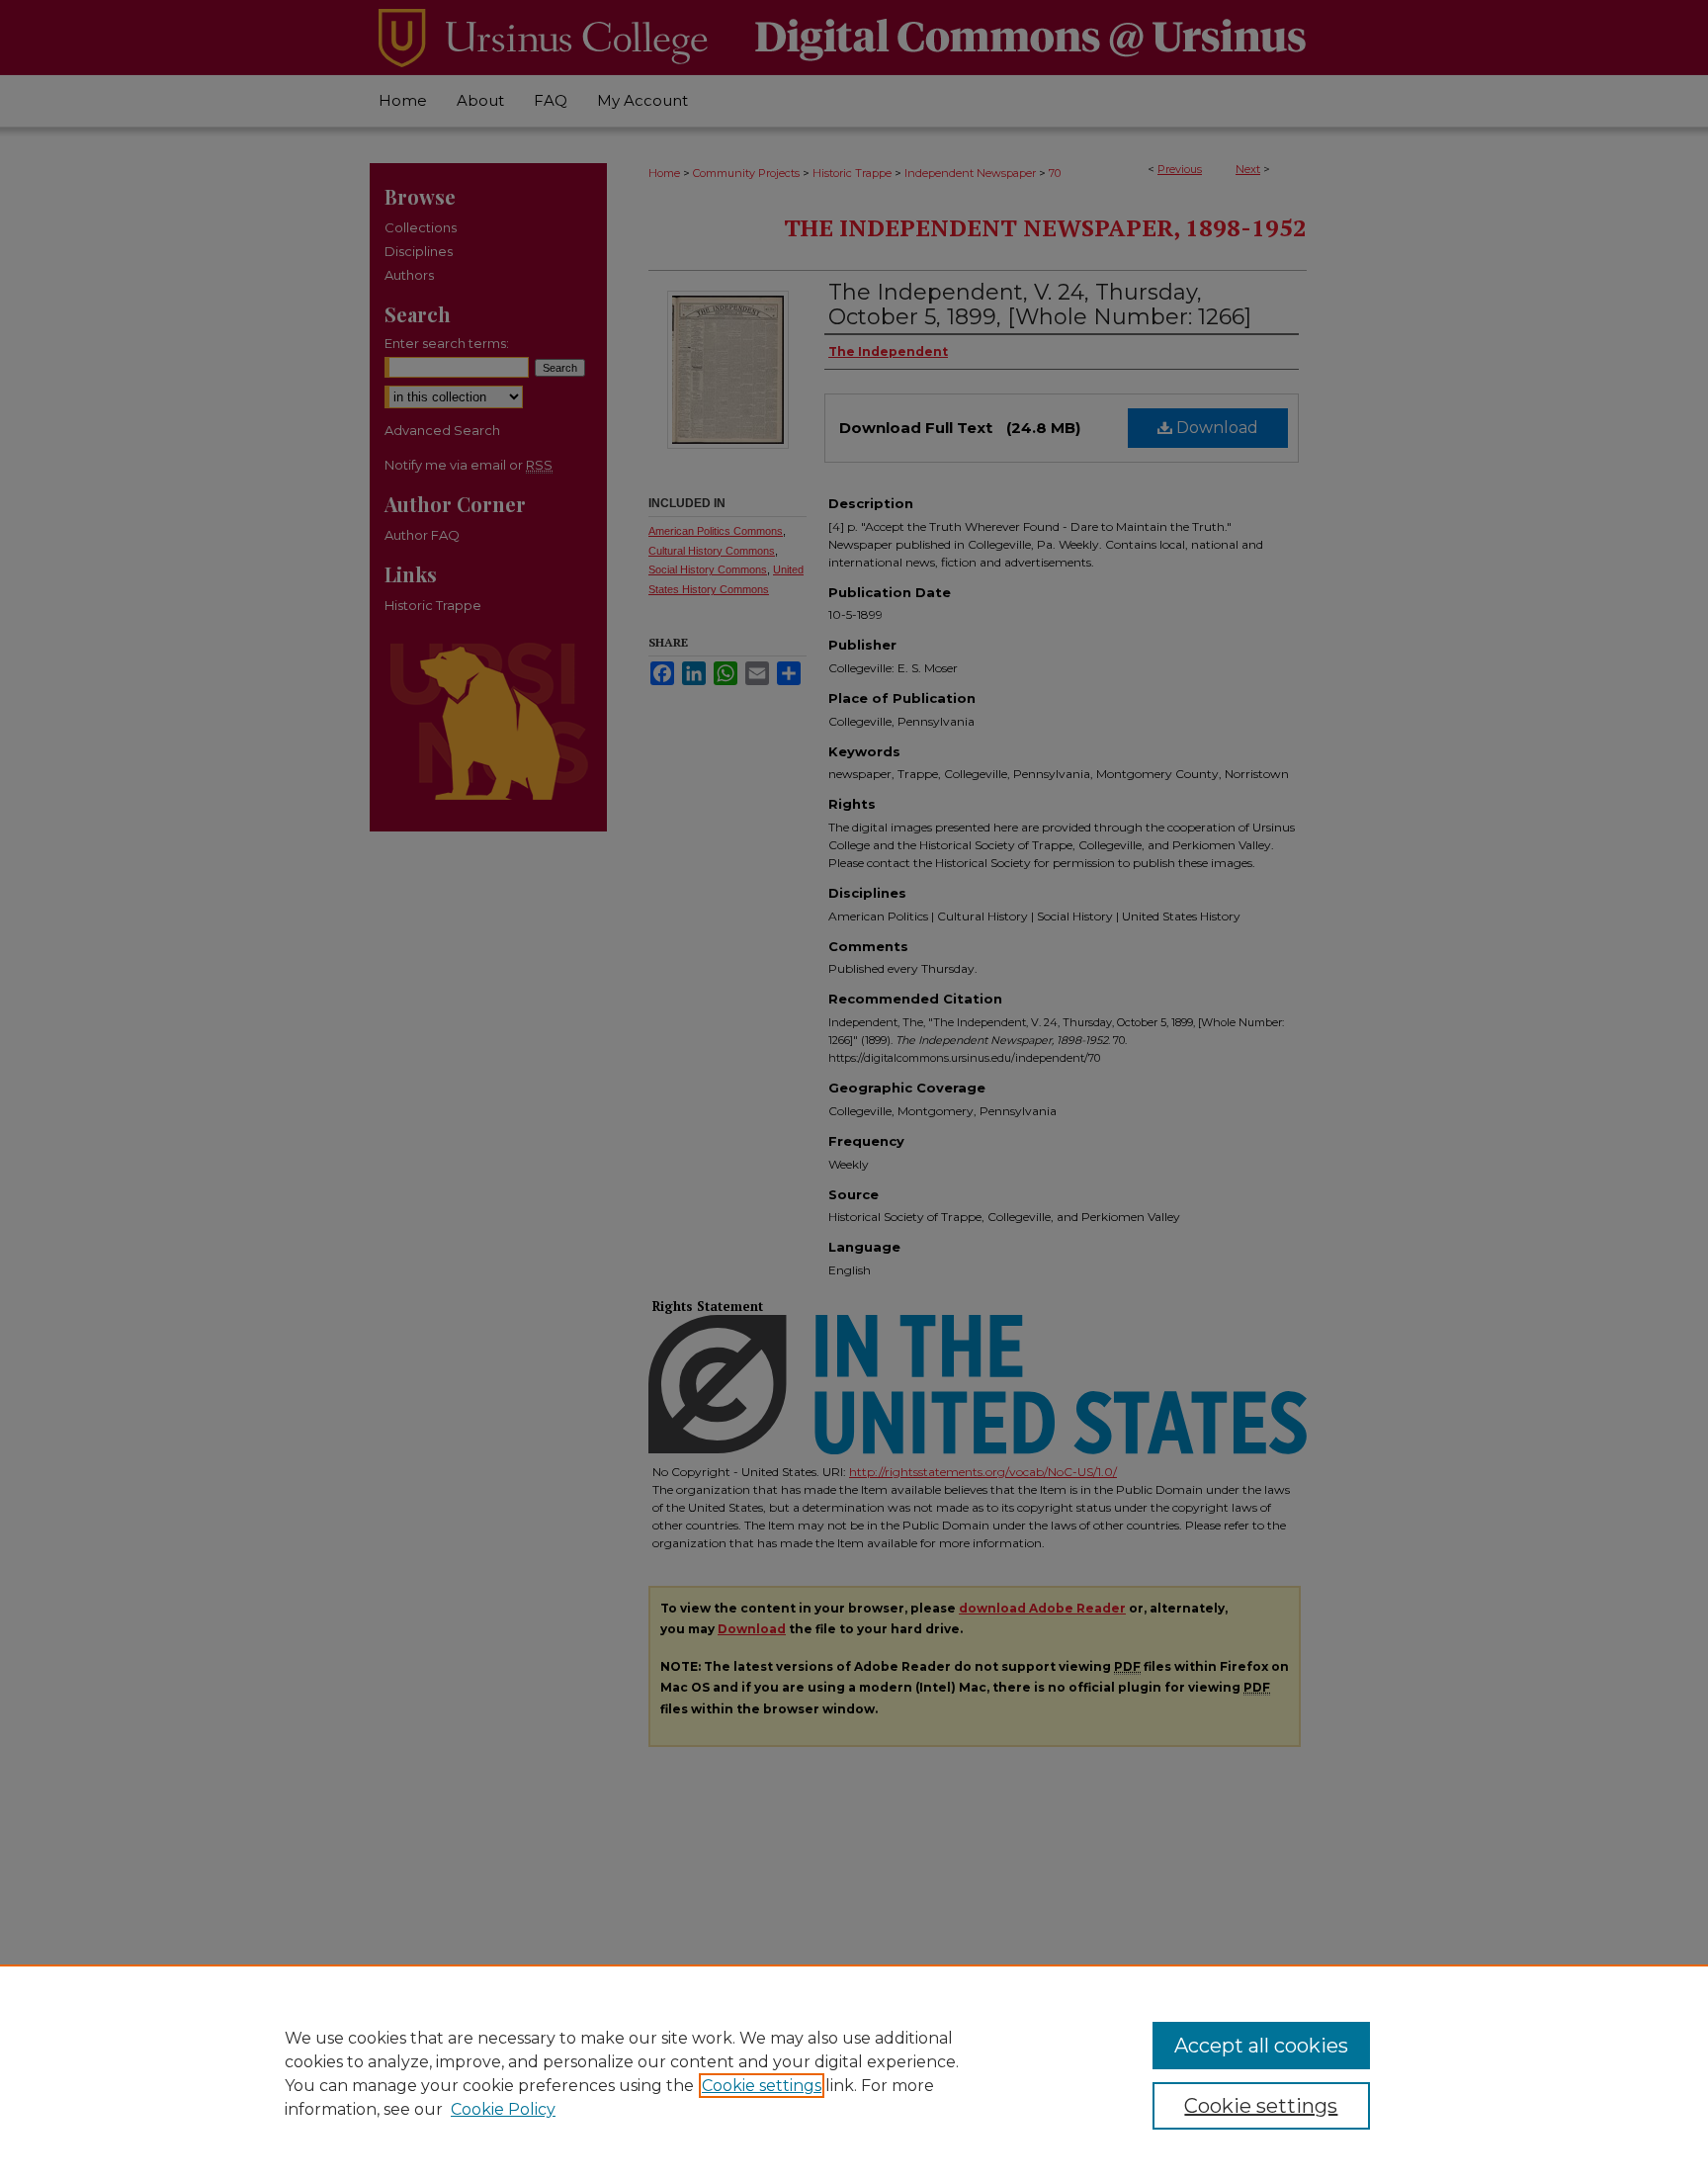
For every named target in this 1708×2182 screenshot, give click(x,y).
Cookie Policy (503, 2109)
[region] (854, 2073)
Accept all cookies (1261, 2046)
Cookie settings (762, 2086)
